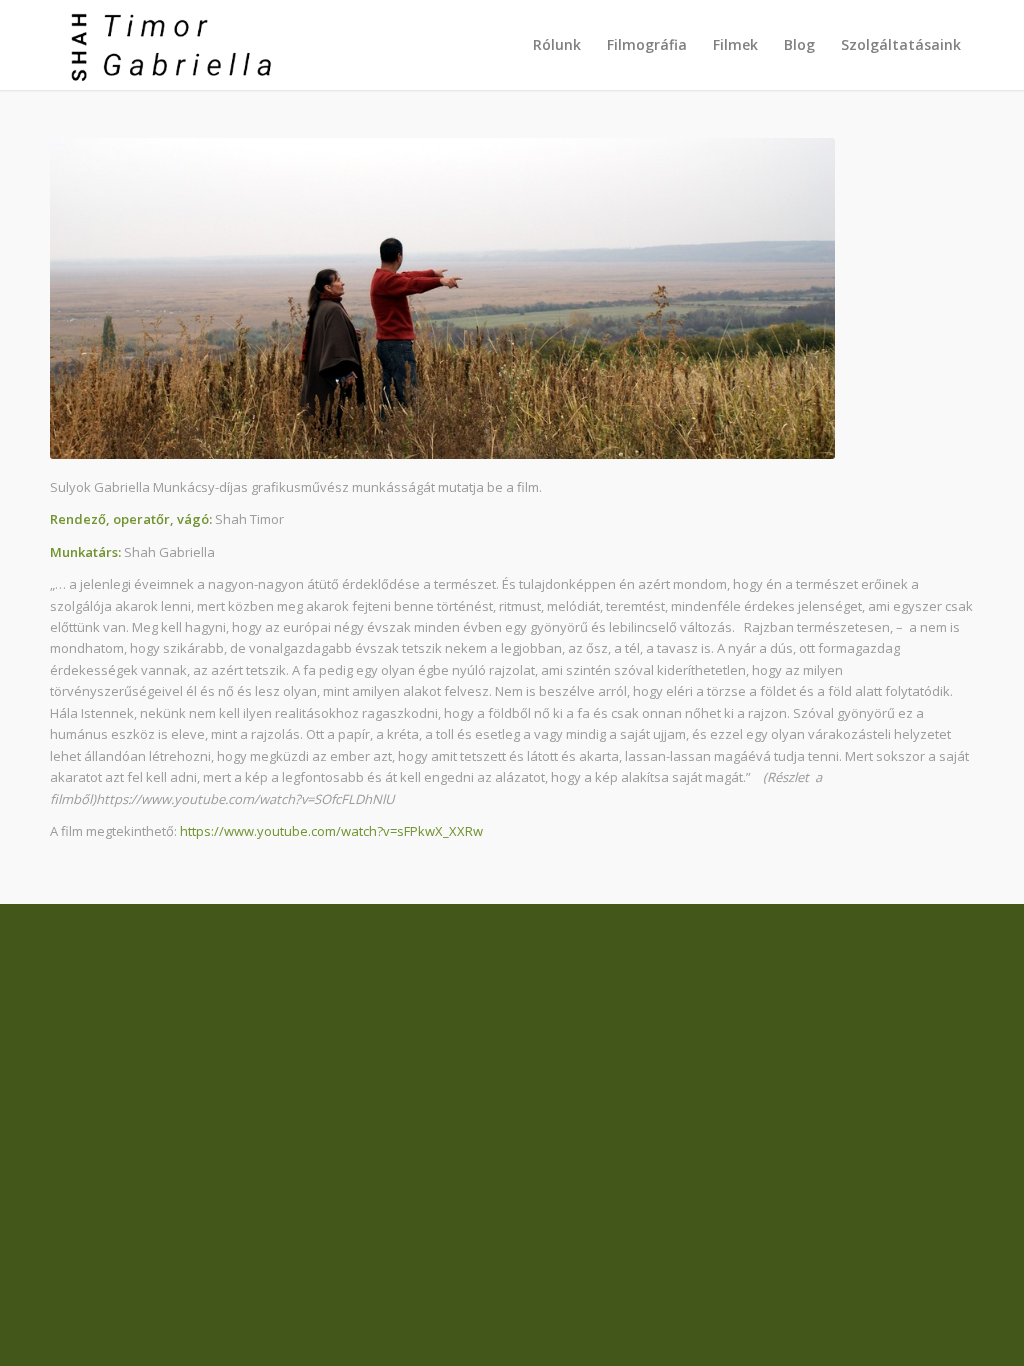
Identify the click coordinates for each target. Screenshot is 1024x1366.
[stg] (165, 45)
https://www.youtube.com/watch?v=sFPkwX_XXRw (331, 831)
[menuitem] (557, 45)
